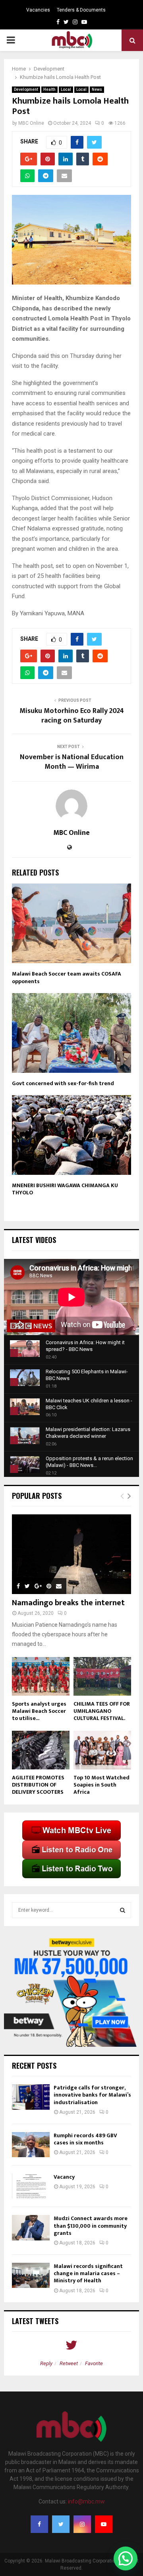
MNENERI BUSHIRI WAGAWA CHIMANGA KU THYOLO (65, 1189)
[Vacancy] (31, 2186)
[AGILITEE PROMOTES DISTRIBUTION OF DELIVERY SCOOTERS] (41, 1750)
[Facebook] (39, 2524)
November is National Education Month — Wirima (72, 762)
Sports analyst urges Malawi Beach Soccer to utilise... (39, 1711)
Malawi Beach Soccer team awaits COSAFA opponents (67, 977)
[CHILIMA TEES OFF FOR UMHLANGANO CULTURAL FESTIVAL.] (102, 1676)
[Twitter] (61, 2524)
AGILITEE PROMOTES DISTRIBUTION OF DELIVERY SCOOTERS (38, 1785)
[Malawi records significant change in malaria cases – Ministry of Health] (31, 2275)
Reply (46, 2363)
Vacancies (38, 10)
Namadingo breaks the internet (68, 1603)
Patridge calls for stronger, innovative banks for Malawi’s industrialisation (92, 2095)
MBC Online (31, 123)
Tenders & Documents (81, 10)
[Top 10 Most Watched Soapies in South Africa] (102, 1750)
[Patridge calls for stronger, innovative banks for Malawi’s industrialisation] (31, 2097)
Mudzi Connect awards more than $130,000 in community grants (91, 2226)
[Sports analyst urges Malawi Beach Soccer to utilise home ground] (41, 1676)
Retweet (69, 2363)
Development (26, 89)
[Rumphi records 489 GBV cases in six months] (31, 2145)
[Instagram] (82, 2524)
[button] (126, 2558)
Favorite (94, 2363)
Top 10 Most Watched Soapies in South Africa (101, 1785)
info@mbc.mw (86, 2501)
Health (49, 89)
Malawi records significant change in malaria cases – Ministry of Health (88, 2273)
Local (66, 89)
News (97, 89)
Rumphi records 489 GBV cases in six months (85, 2139)
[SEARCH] (123, 1910)
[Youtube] (104, 2524)
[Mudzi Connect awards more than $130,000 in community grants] (31, 2227)
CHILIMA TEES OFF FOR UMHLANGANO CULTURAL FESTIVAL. (102, 1711)
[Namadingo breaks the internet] (71, 1554)
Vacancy (64, 2177)
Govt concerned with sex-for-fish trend (63, 1083)
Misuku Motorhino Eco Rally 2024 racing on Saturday (72, 716)
